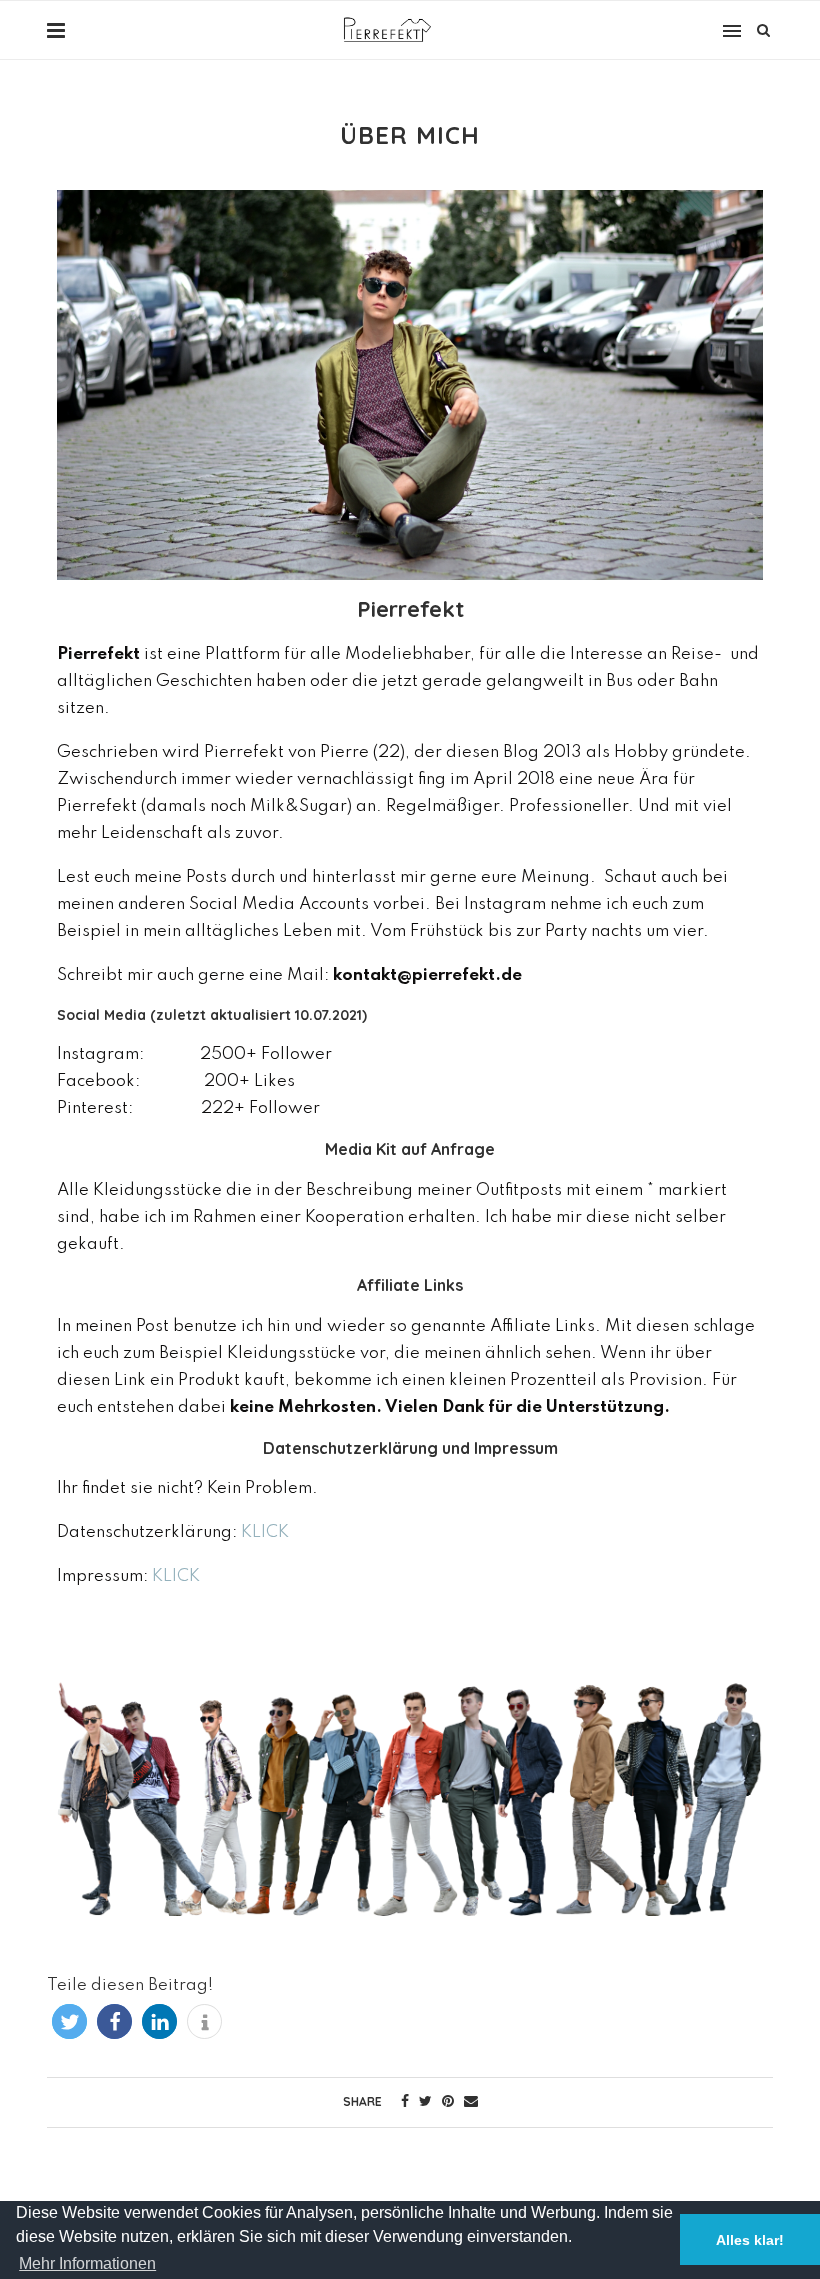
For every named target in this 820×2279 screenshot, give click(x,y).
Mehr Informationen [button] (87, 2263)
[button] (69, 2021)
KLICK (265, 1532)
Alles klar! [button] (750, 2240)
